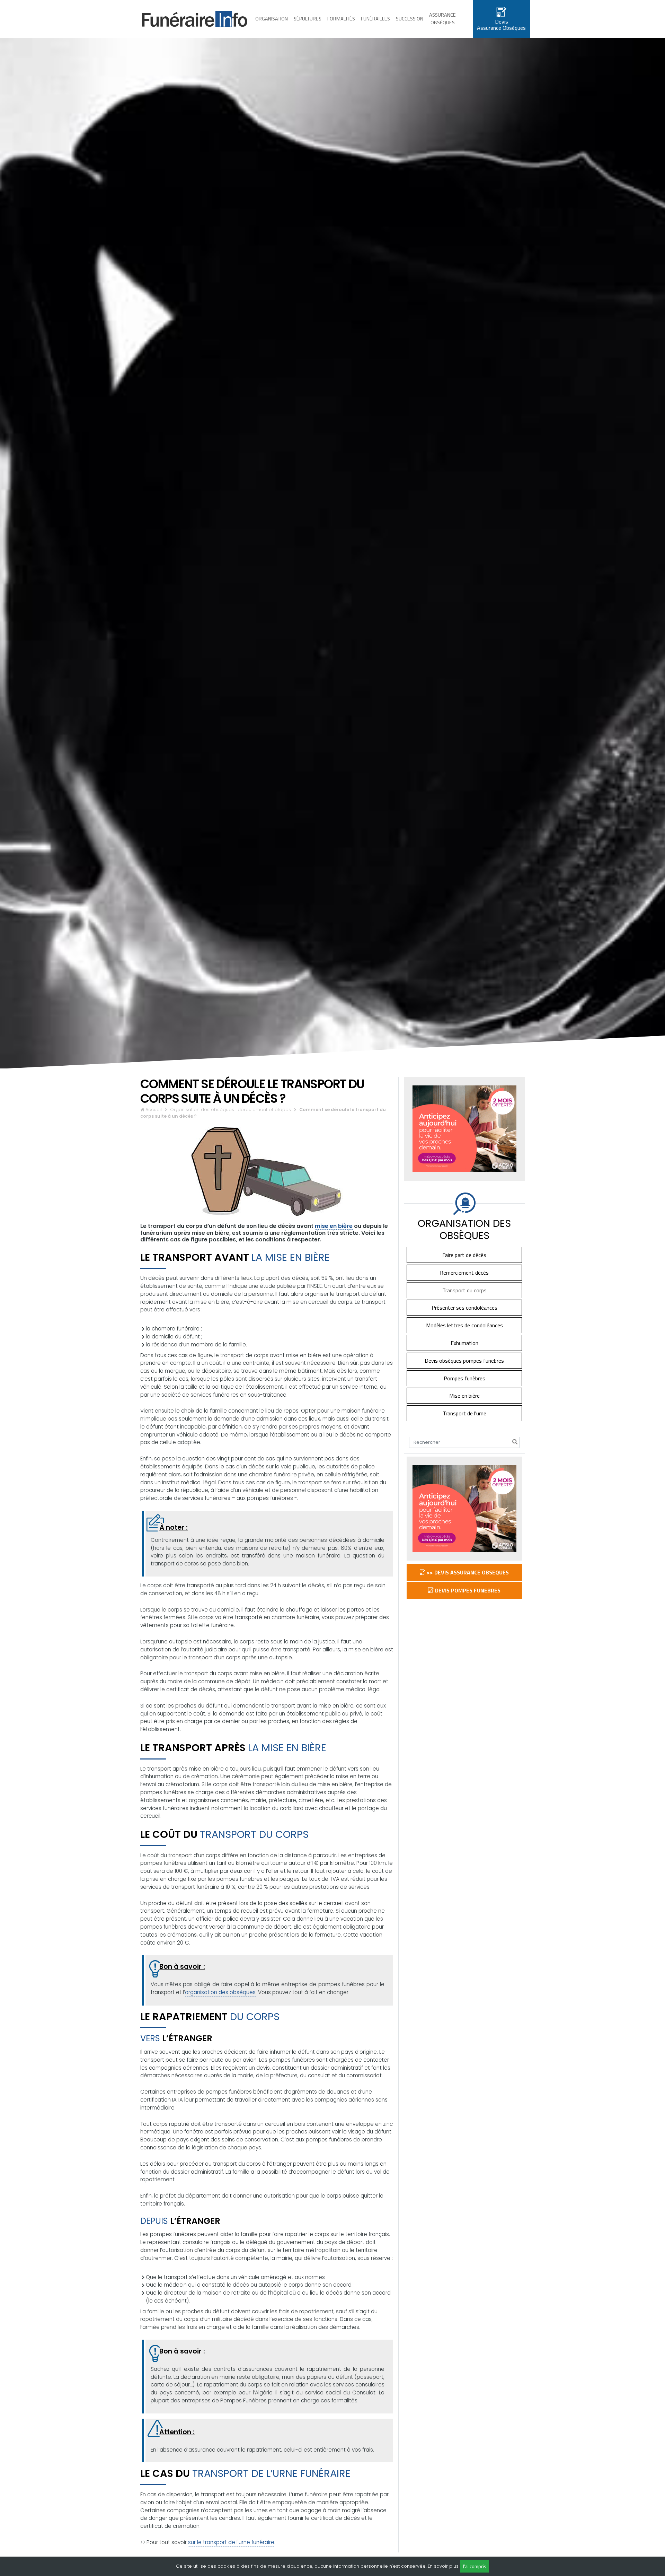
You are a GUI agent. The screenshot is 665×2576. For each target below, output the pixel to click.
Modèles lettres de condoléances (464, 1325)
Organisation (272, 19)
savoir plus (446, 2566)
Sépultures (308, 19)
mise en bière (334, 1226)
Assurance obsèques (442, 19)
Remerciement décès (464, 1273)
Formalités (341, 19)
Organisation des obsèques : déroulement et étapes (230, 1110)
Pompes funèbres (464, 1378)
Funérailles (375, 19)
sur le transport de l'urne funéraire (231, 2542)
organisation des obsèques (220, 1992)
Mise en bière (464, 1396)
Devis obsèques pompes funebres (464, 1361)
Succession (410, 19)
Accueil (154, 1110)
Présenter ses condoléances (464, 1308)
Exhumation (464, 1343)
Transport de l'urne (464, 1413)
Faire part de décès (464, 1255)
